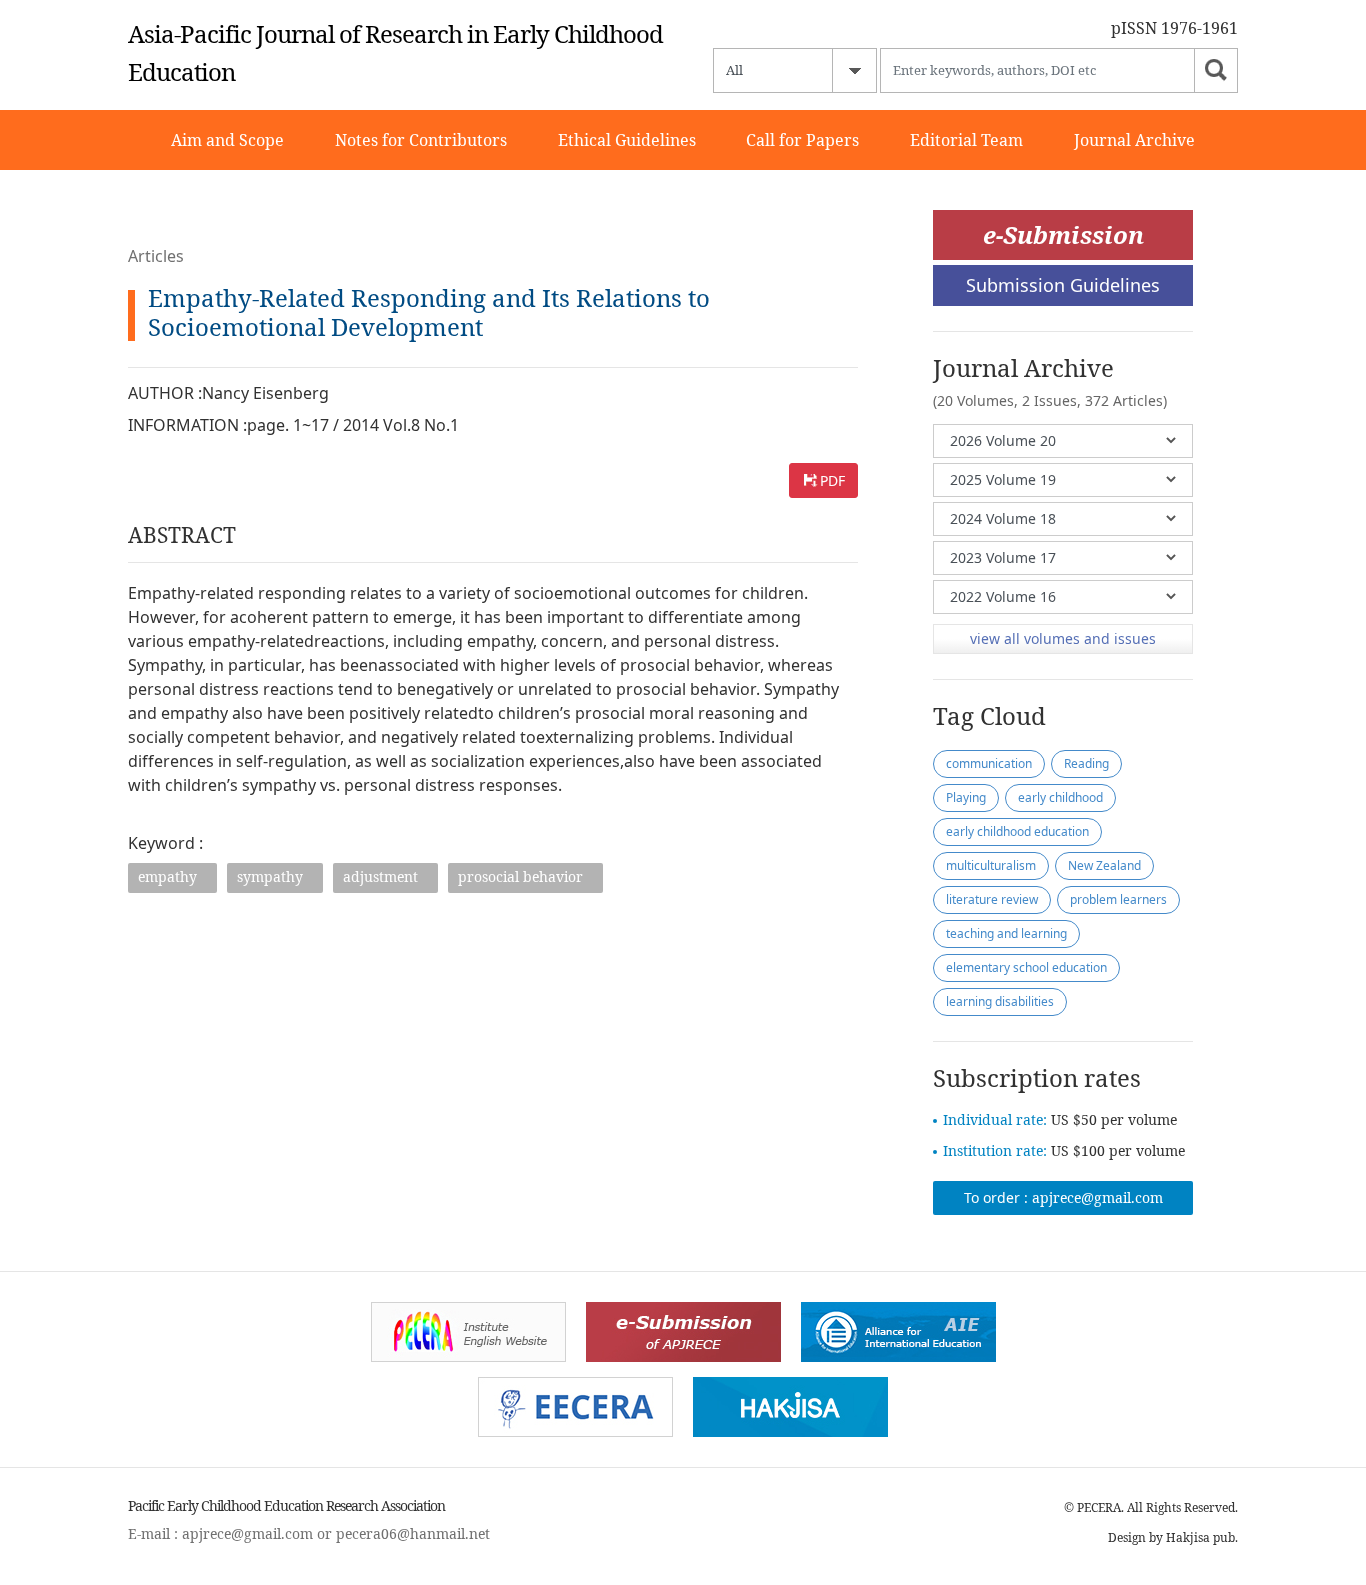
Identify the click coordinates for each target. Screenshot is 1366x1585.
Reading (1086, 763)
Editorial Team (966, 140)
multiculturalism (991, 865)
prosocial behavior (520, 876)
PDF (832, 480)
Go (1216, 70)
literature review (992, 899)
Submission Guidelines (1063, 285)
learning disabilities (1000, 1001)
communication (989, 763)
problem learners (1118, 899)
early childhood (1060, 797)
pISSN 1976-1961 (1174, 28)
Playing (966, 797)
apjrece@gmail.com (1097, 1197)
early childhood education (1017, 831)
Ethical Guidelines (627, 140)
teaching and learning (1006, 933)
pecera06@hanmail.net (413, 1533)
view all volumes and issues (1063, 638)
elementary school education (1026, 967)
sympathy (270, 876)
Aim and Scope (227, 140)
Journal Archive (1134, 140)
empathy (167, 876)
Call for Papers (802, 140)
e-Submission (1063, 234)
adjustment (380, 876)
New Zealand (1104, 865)
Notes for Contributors (421, 140)
